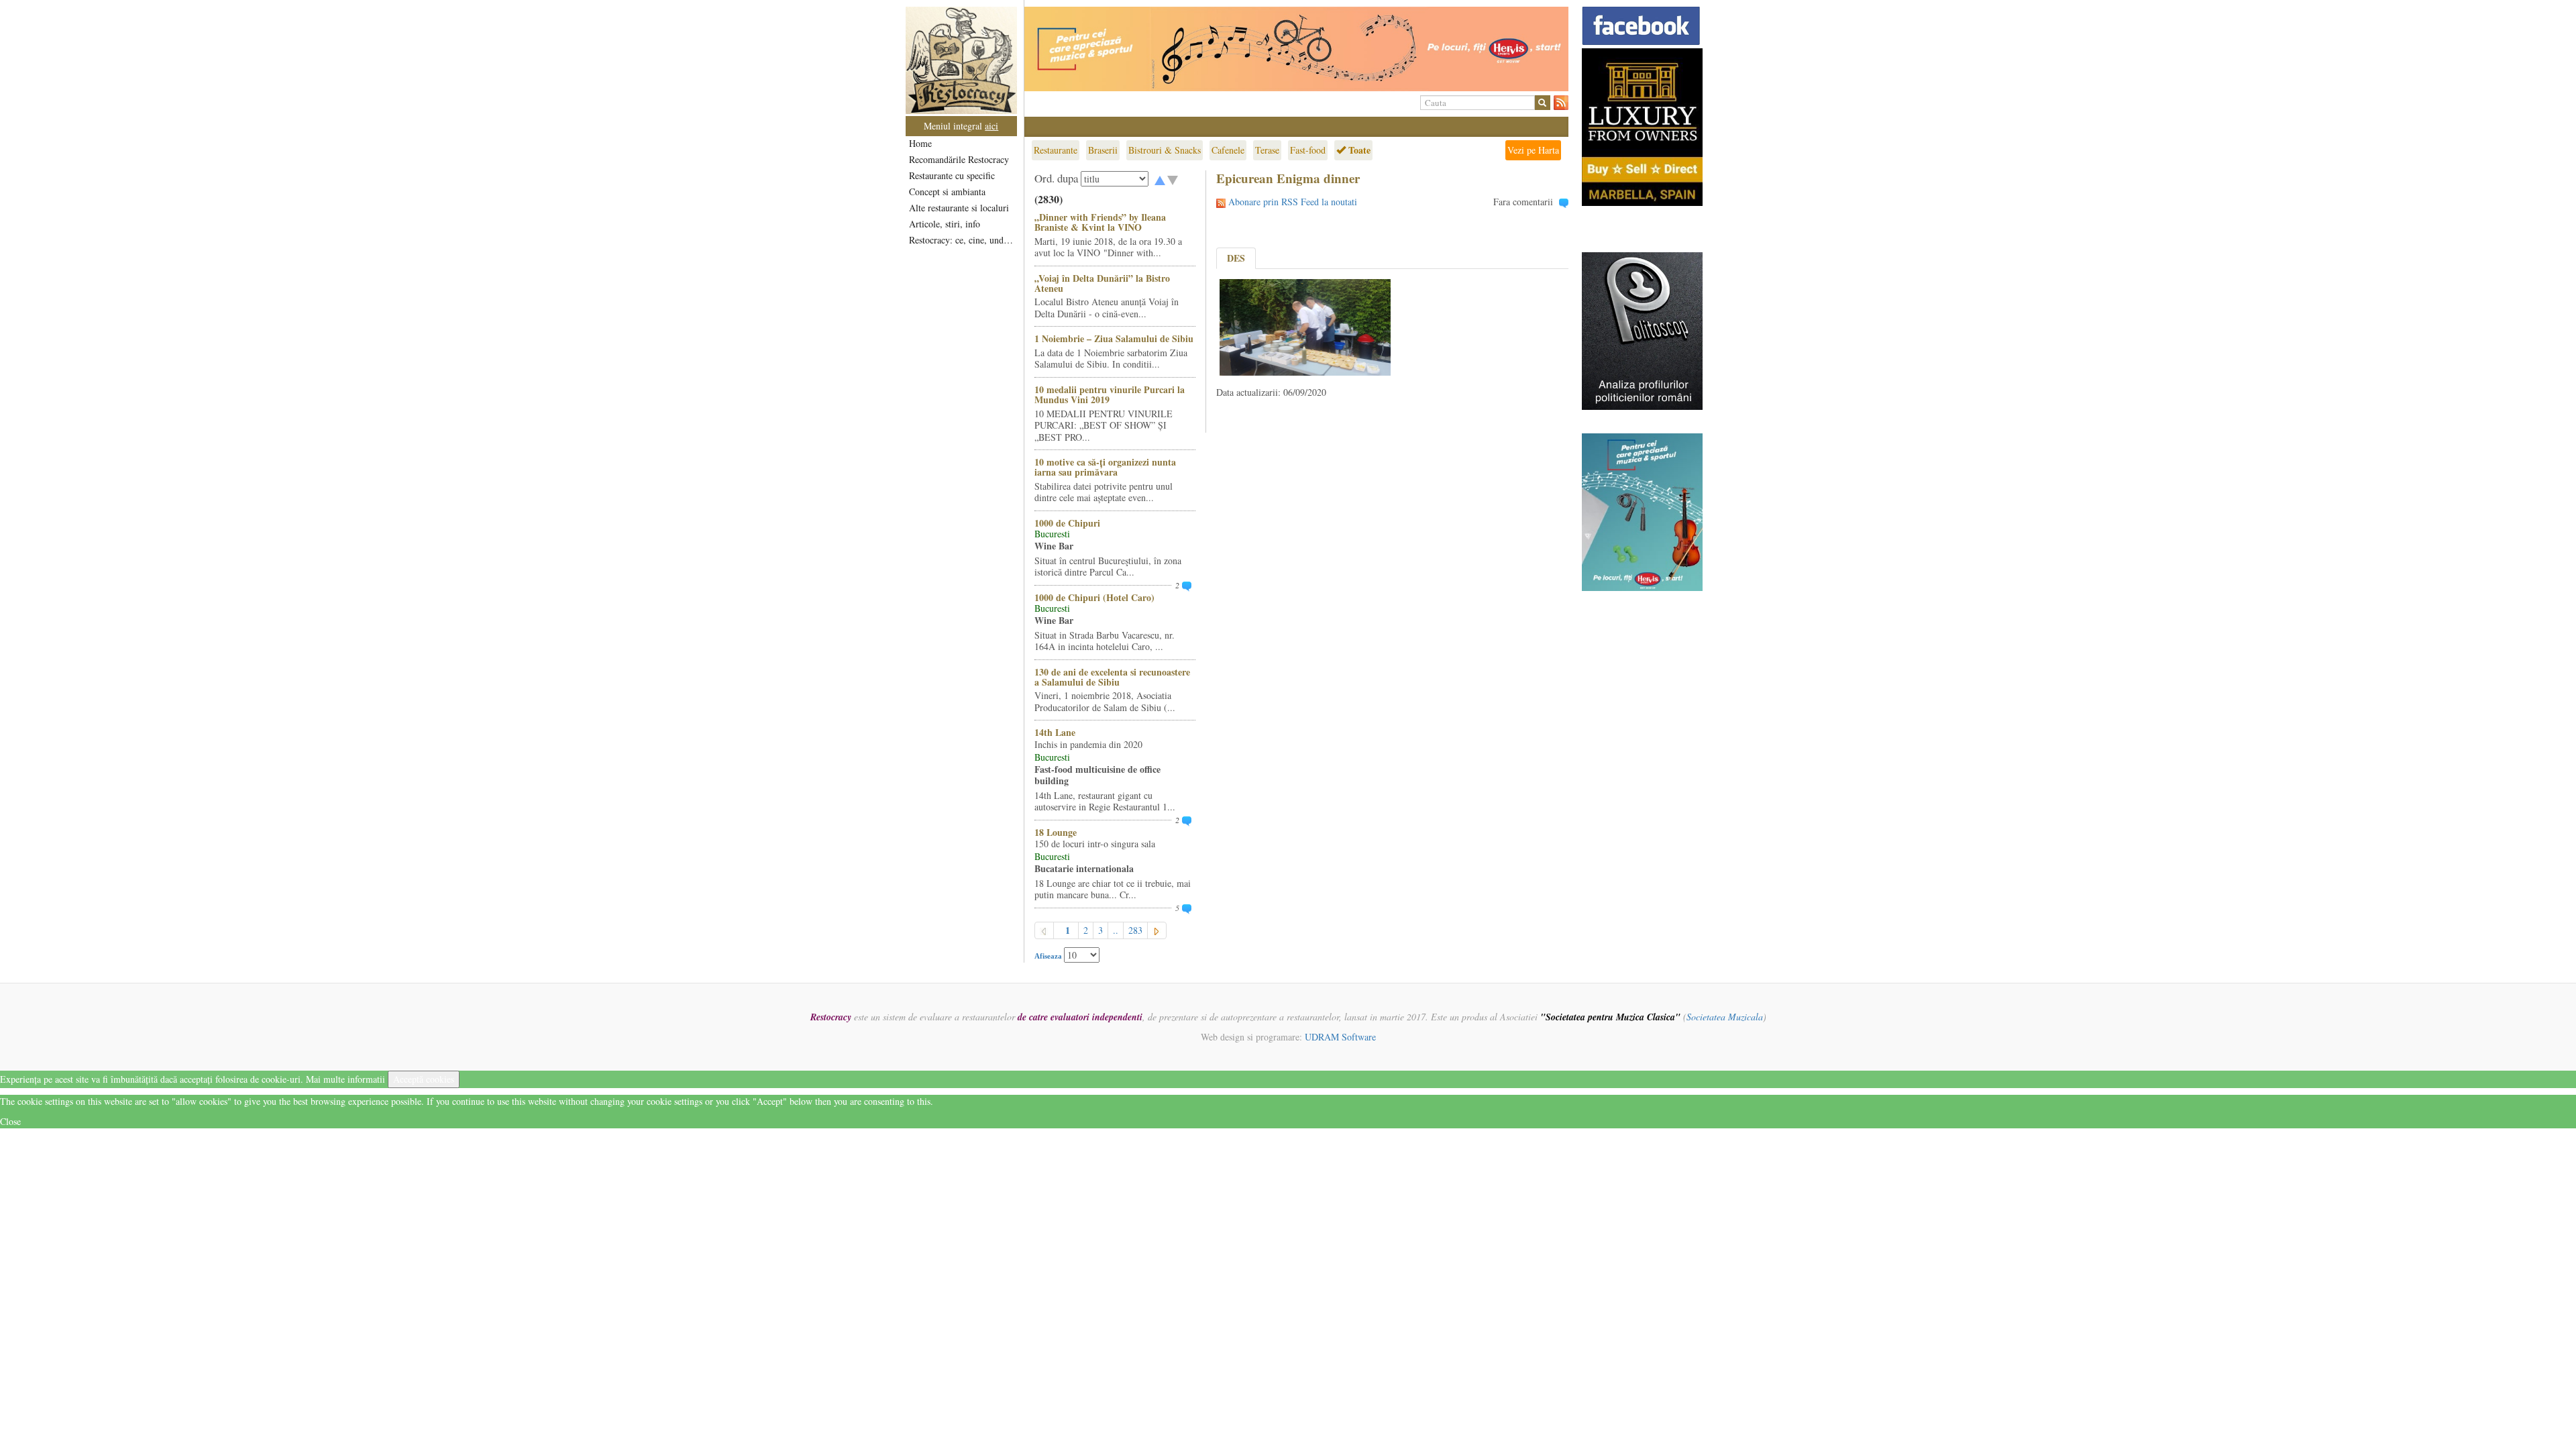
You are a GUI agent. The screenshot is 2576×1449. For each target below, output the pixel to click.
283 (1135, 930)
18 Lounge (1056, 832)
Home (920, 143)
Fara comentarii (1523, 202)
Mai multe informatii (345, 1079)
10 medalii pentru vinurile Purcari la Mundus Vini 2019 (1110, 394)
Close (10, 1121)
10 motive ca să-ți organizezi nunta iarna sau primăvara (1105, 467)
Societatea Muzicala (1725, 1017)
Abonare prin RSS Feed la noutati (1293, 202)
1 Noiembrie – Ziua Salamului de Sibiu (1114, 338)
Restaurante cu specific (952, 175)
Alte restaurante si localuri (959, 208)
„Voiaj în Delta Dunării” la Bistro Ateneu (1102, 283)
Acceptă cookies (424, 1079)
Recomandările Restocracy (959, 159)
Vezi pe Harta (1533, 150)
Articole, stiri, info (945, 224)
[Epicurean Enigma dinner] (1305, 326)
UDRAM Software (1340, 1037)
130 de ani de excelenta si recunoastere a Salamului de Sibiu (1112, 677)
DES (1236, 258)
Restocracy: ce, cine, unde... (962, 240)
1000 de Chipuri (1067, 523)
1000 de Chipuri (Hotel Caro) (1094, 597)
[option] (1296, 49)
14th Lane (1055, 732)
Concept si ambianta (947, 192)
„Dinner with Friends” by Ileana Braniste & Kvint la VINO (1100, 222)
